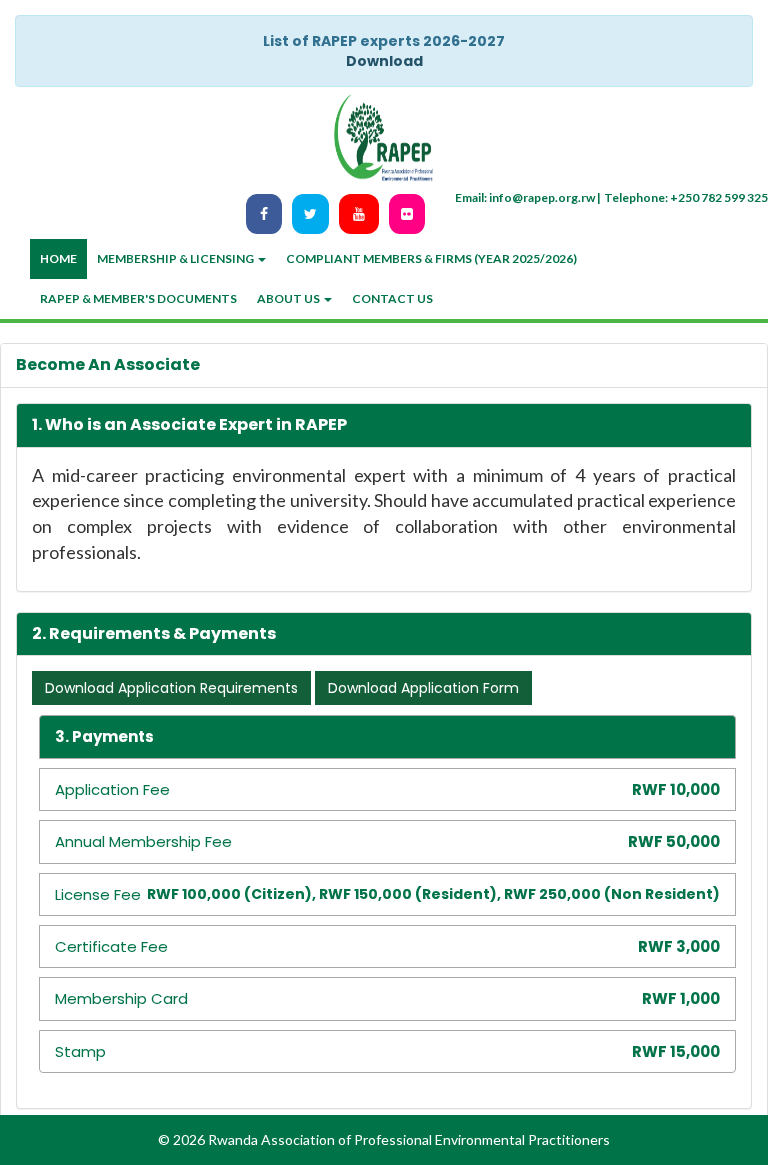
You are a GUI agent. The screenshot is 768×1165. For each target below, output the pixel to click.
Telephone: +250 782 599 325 (686, 197)
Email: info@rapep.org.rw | (528, 197)
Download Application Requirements (171, 688)
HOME (58, 258)
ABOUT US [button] (289, 298)
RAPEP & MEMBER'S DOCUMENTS (138, 298)
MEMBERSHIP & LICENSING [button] (176, 258)
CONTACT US (392, 298)
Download (384, 61)
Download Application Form (423, 688)
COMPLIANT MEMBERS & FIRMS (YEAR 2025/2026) (431, 258)
